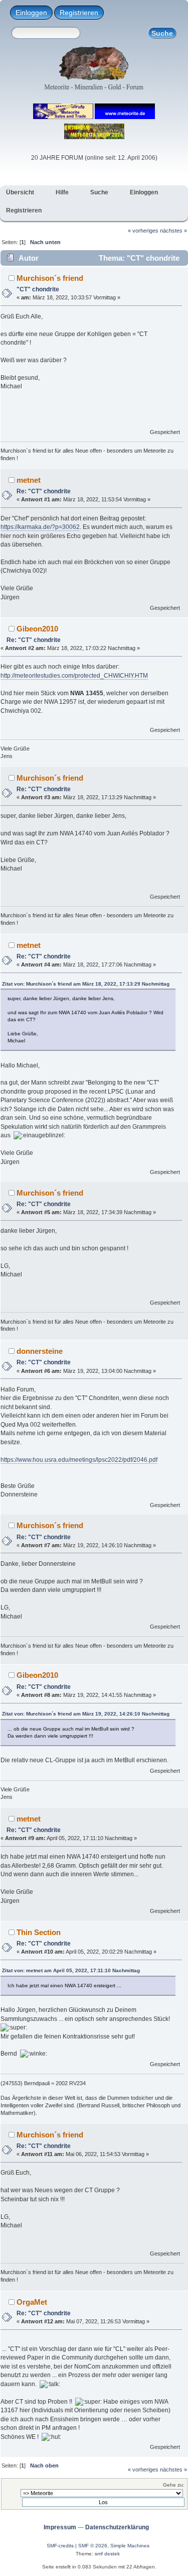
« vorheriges (143, 231)
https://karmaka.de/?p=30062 (40, 527)
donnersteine (40, 1351)
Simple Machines (130, 2546)
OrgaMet (32, 2302)
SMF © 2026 (93, 2546)
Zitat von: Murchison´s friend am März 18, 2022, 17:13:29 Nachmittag (86, 984)
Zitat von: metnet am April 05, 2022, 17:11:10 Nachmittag (71, 1970)
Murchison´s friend (50, 278)
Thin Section (39, 1932)
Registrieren (79, 13)
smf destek (107, 2554)
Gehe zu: (174, 2485)
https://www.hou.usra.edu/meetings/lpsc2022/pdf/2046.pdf (79, 1460)
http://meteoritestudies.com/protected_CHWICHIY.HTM (74, 676)
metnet (29, 480)
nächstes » (173, 231)
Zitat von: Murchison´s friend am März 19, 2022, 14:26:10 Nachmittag (86, 1714)
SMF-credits (60, 2546)
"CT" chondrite (38, 289)
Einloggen (31, 13)
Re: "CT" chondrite (44, 491)
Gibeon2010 (37, 629)
